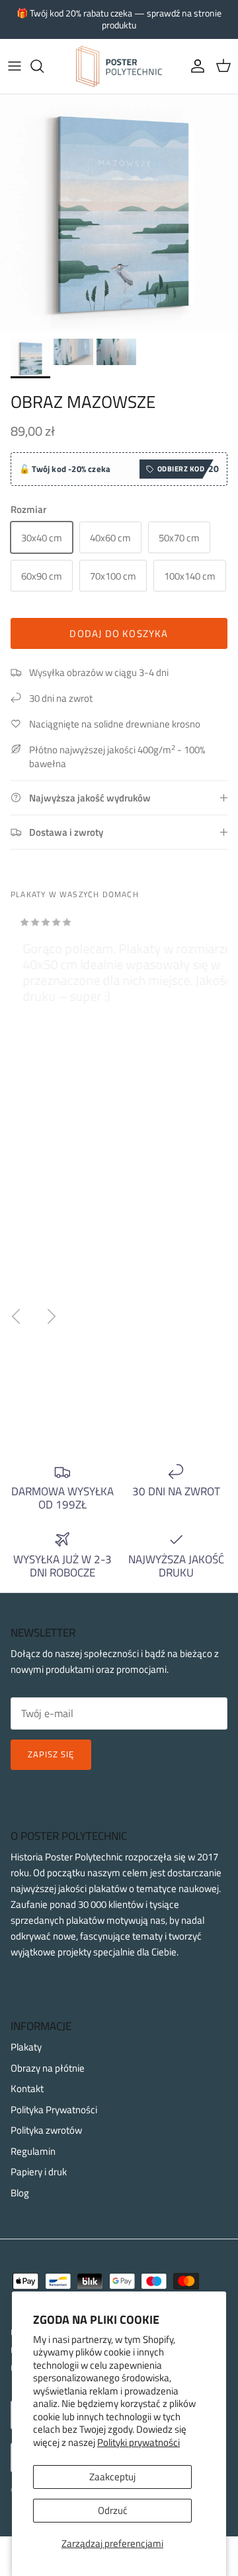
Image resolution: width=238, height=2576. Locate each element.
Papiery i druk (39, 2172)
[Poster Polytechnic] (119, 66)
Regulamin (33, 2151)
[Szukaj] (44, 66)
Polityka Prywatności (54, 2110)
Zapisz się (51, 1754)
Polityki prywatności (139, 2442)
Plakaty (26, 2047)
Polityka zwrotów (46, 2130)
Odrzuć (113, 2510)
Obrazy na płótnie (48, 2068)
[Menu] (15, 66)
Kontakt (27, 2088)
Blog (20, 2193)
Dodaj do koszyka (119, 633)
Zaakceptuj (112, 2477)
